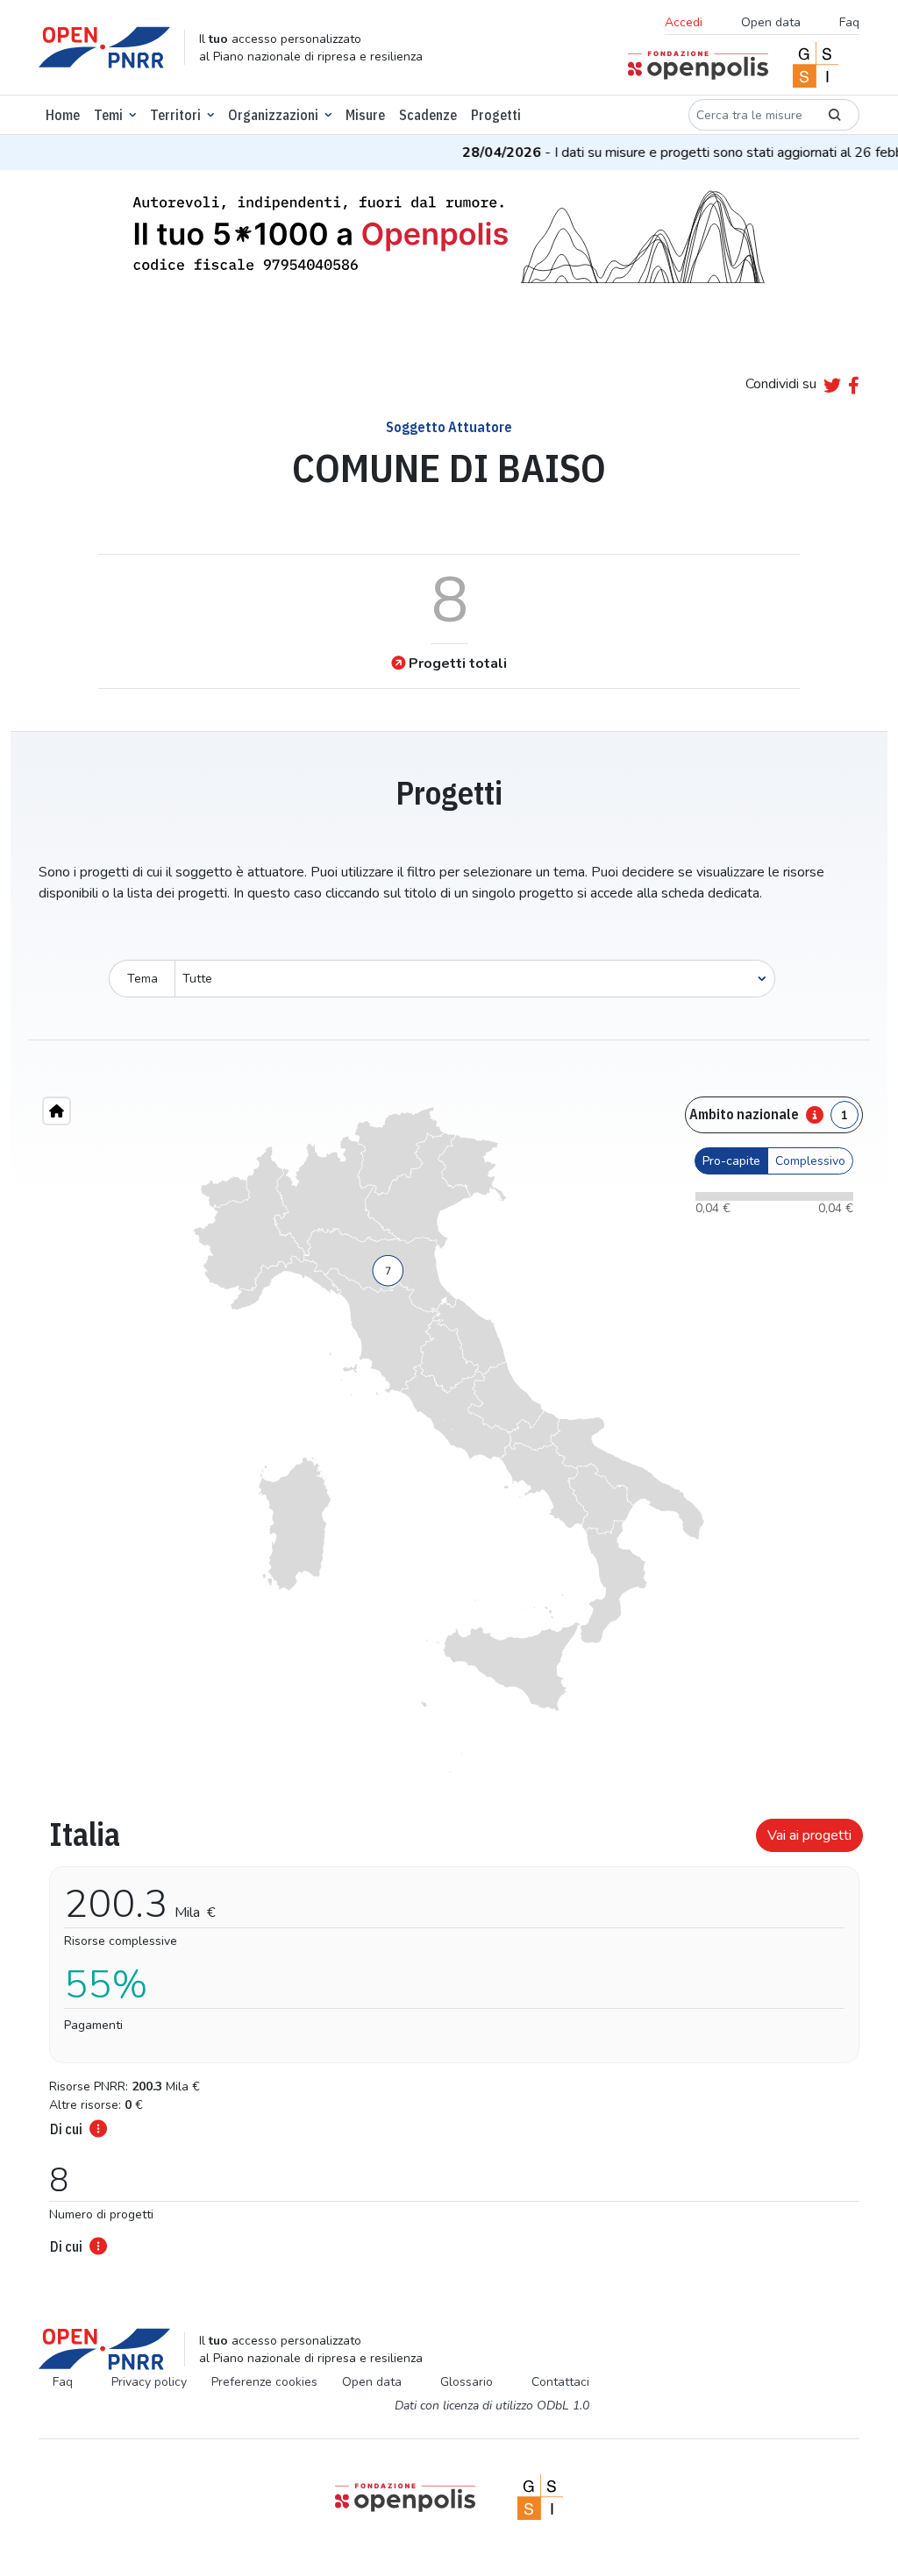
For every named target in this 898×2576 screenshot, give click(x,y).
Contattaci (560, 2382)
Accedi (684, 22)
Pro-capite (731, 1161)
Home (63, 115)
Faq (849, 22)
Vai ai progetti (809, 1835)
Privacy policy (149, 2382)
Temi (108, 115)
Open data (771, 22)
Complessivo (810, 1161)
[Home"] (57, 1111)
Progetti (496, 115)
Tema (143, 979)
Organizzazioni (273, 115)
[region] (449, 1440)
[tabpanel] (449, 2031)
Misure (365, 115)
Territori (175, 115)
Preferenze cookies (264, 2382)
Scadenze (428, 115)
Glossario (467, 2382)
